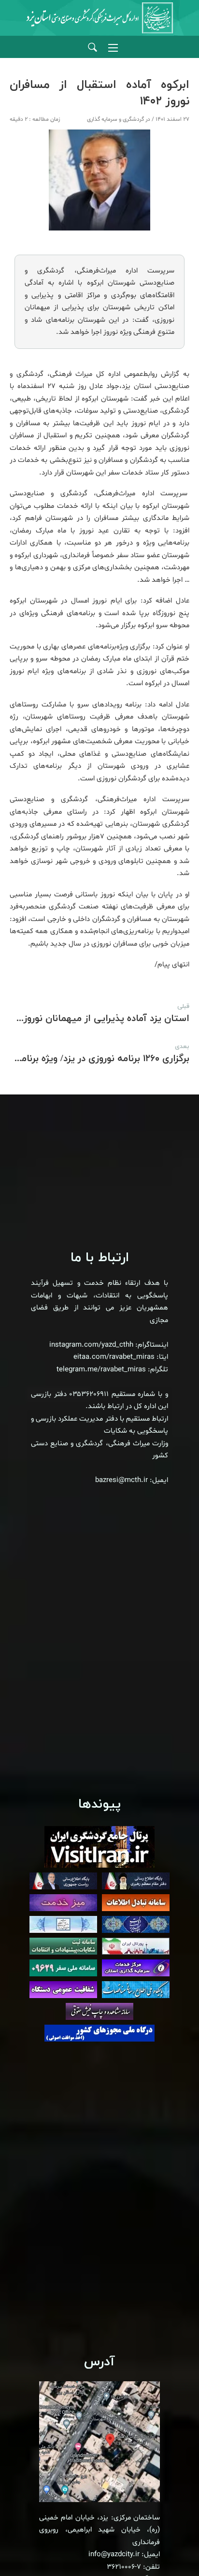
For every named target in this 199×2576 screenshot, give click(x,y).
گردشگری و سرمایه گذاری (115, 119)
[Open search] (92, 48)
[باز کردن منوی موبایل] (113, 48)
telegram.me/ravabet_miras (101, 1370)
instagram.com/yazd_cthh (91, 1345)
